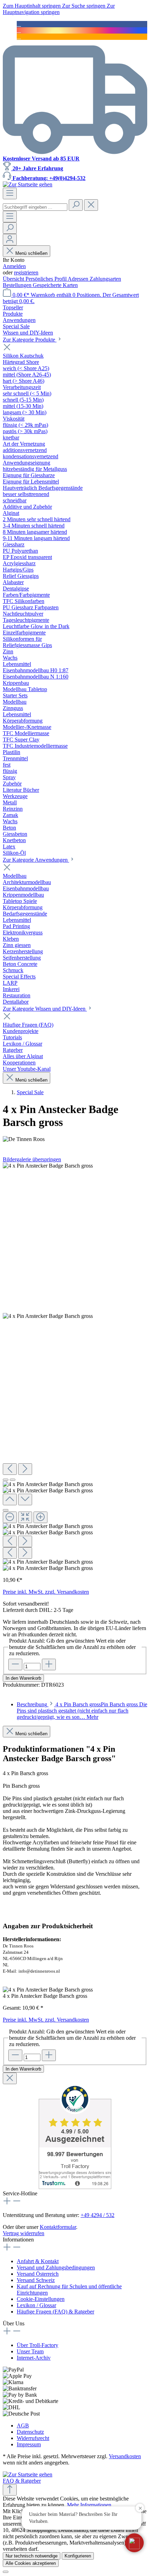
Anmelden (14, 266)
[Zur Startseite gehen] (28, 184)
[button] (134, 2543)
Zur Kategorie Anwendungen (36, 860)
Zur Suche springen (84, 6)
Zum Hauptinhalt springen (32, 6)
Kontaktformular (58, 2227)
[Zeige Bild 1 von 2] (6, 1480)
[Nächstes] (25, 1469)
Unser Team (30, 2351)
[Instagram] (19, 30)
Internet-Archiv (34, 2358)
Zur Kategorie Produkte (30, 340)
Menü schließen (31, 253)
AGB (23, 2426)
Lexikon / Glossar (36, 2305)
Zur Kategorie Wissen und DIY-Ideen (45, 1009)
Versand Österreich (38, 2274)
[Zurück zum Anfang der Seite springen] (10, 2490)
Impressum (29, 2444)
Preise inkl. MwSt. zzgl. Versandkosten (46, 1592)
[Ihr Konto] (10, 240)
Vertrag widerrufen (24, 2233)
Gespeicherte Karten (55, 285)
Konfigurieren (78, 2556)
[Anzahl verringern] (15, 1664)
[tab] (82, 1711)
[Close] (6, 1510)
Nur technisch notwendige (32, 2556)
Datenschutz (30, 2432)
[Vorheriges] (10, 1469)
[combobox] (35, 207)
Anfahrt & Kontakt (38, 2261)
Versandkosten (125, 2456)
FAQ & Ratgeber (22, 2481)
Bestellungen (18, 285)
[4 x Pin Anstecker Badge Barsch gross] (48, 1166)
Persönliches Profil (47, 279)
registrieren (26, 272)
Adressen (79, 279)
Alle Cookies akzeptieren (31, 2563)
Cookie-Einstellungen (41, 2299)
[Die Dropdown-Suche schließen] (91, 205)
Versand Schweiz (36, 2280)
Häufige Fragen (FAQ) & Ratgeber (55, 2312)
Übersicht (14, 279)
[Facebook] (19, 24)
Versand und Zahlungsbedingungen (56, 2268)
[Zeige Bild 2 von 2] (13, 1480)
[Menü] (10, 193)
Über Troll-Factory (37, 2345)
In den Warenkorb (23, 1678)
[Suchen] (76, 205)
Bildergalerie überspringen (32, 1159)
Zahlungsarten (105, 279)
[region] (75, 1367)
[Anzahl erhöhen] (49, 1664)
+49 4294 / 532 (97, 2215)
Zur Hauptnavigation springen (59, 9)
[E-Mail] (19, 37)
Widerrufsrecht (33, 2438)
